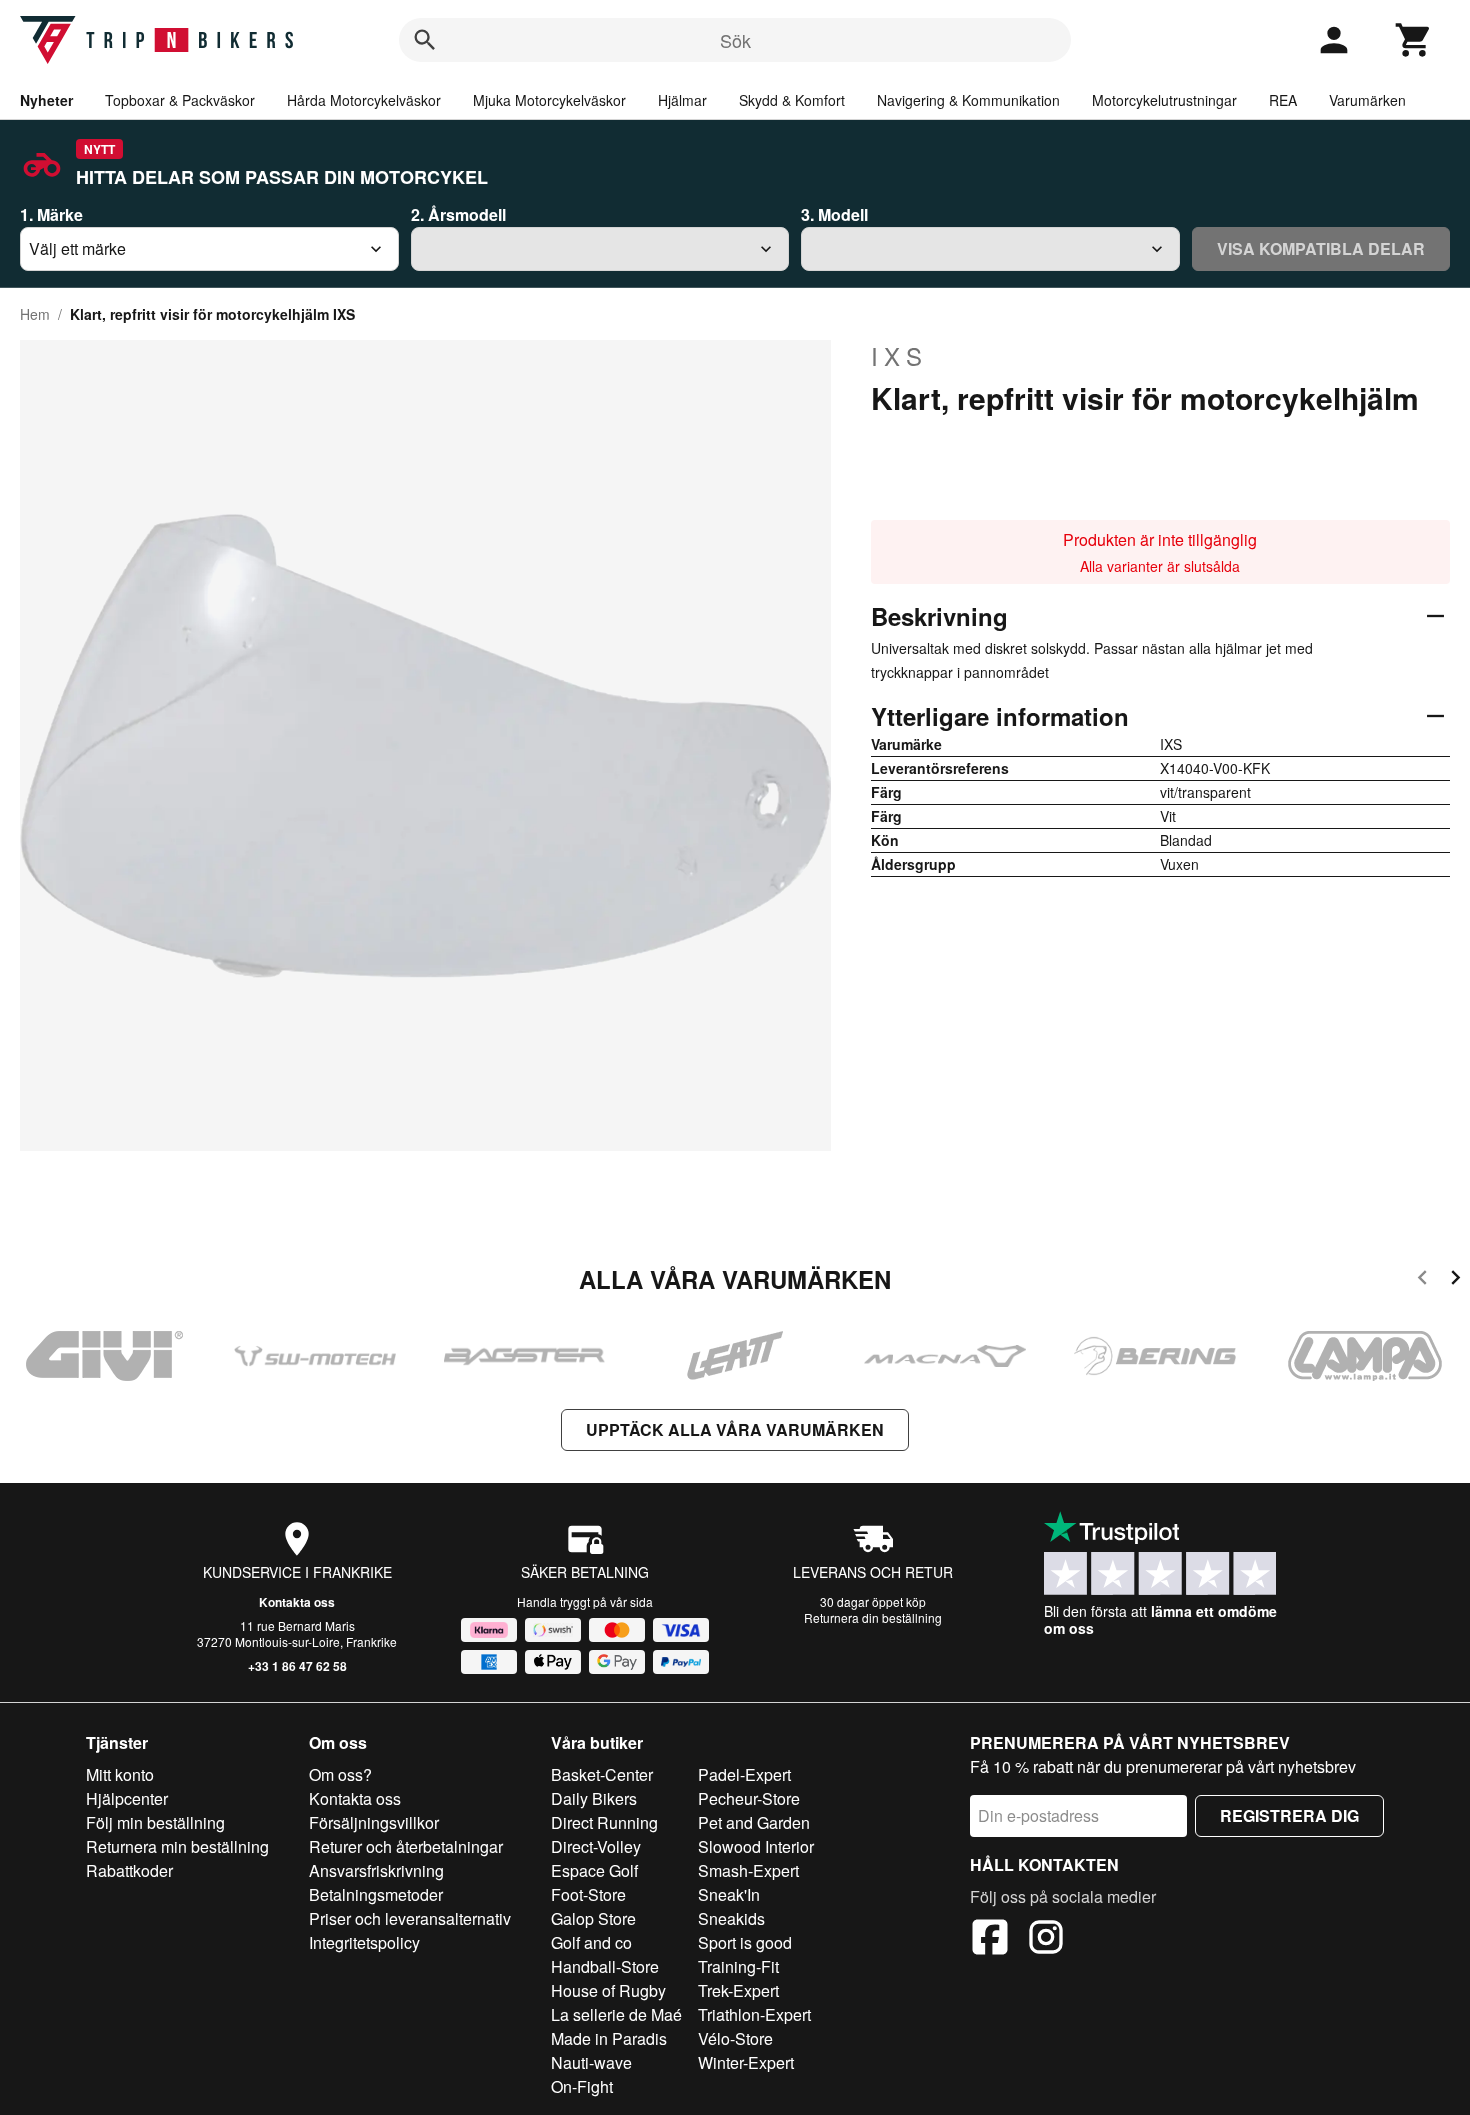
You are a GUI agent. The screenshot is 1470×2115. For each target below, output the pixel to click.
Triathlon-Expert (754, 2014)
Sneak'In (729, 1894)
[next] (1455, 1280)
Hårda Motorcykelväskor (364, 100)
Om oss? (340, 1774)
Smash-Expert (748, 1870)
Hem (35, 314)
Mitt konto (120, 1774)
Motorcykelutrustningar (1164, 100)
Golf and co (591, 1942)
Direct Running (604, 1822)
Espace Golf (594, 1870)
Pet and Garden (754, 1822)
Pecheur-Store (749, 1798)
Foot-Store (588, 1894)
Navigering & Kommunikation (968, 100)
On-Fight (582, 2086)
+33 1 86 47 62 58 (297, 1666)
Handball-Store (605, 1966)
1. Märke (51, 214)
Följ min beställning (155, 1822)
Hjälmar (682, 100)
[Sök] (425, 40)
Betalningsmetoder (376, 1894)
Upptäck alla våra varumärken (735, 1429)
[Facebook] (990, 1940)
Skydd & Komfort (792, 100)
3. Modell (834, 214)
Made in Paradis (609, 2038)
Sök (735, 40)
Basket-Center (602, 1774)
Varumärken (1367, 100)
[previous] (1422, 1280)
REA (1283, 100)
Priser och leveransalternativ (410, 1918)
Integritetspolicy (364, 1942)
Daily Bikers (594, 1798)
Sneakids (731, 1918)
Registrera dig (1289, 1815)
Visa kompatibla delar (1321, 248)
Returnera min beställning (177, 1846)
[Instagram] (1046, 1940)
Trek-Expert (738, 1990)
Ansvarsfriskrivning (376, 1870)
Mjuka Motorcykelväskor (549, 100)
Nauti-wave (591, 2062)
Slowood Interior (756, 1846)
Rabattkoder (129, 1870)
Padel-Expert (744, 1774)
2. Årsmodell (458, 214)
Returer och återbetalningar (406, 1846)
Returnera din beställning (873, 1617)
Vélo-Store (735, 2038)
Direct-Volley (596, 1846)
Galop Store (593, 1918)
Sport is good (745, 1942)
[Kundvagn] (1414, 40)
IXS (899, 356)
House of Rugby (608, 1990)
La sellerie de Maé (616, 2014)
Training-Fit (738, 1966)
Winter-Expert (746, 2062)
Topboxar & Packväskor (180, 100)
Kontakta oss (297, 1602)
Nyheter (46, 100)
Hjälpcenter (127, 1798)
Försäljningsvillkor (374, 1822)
